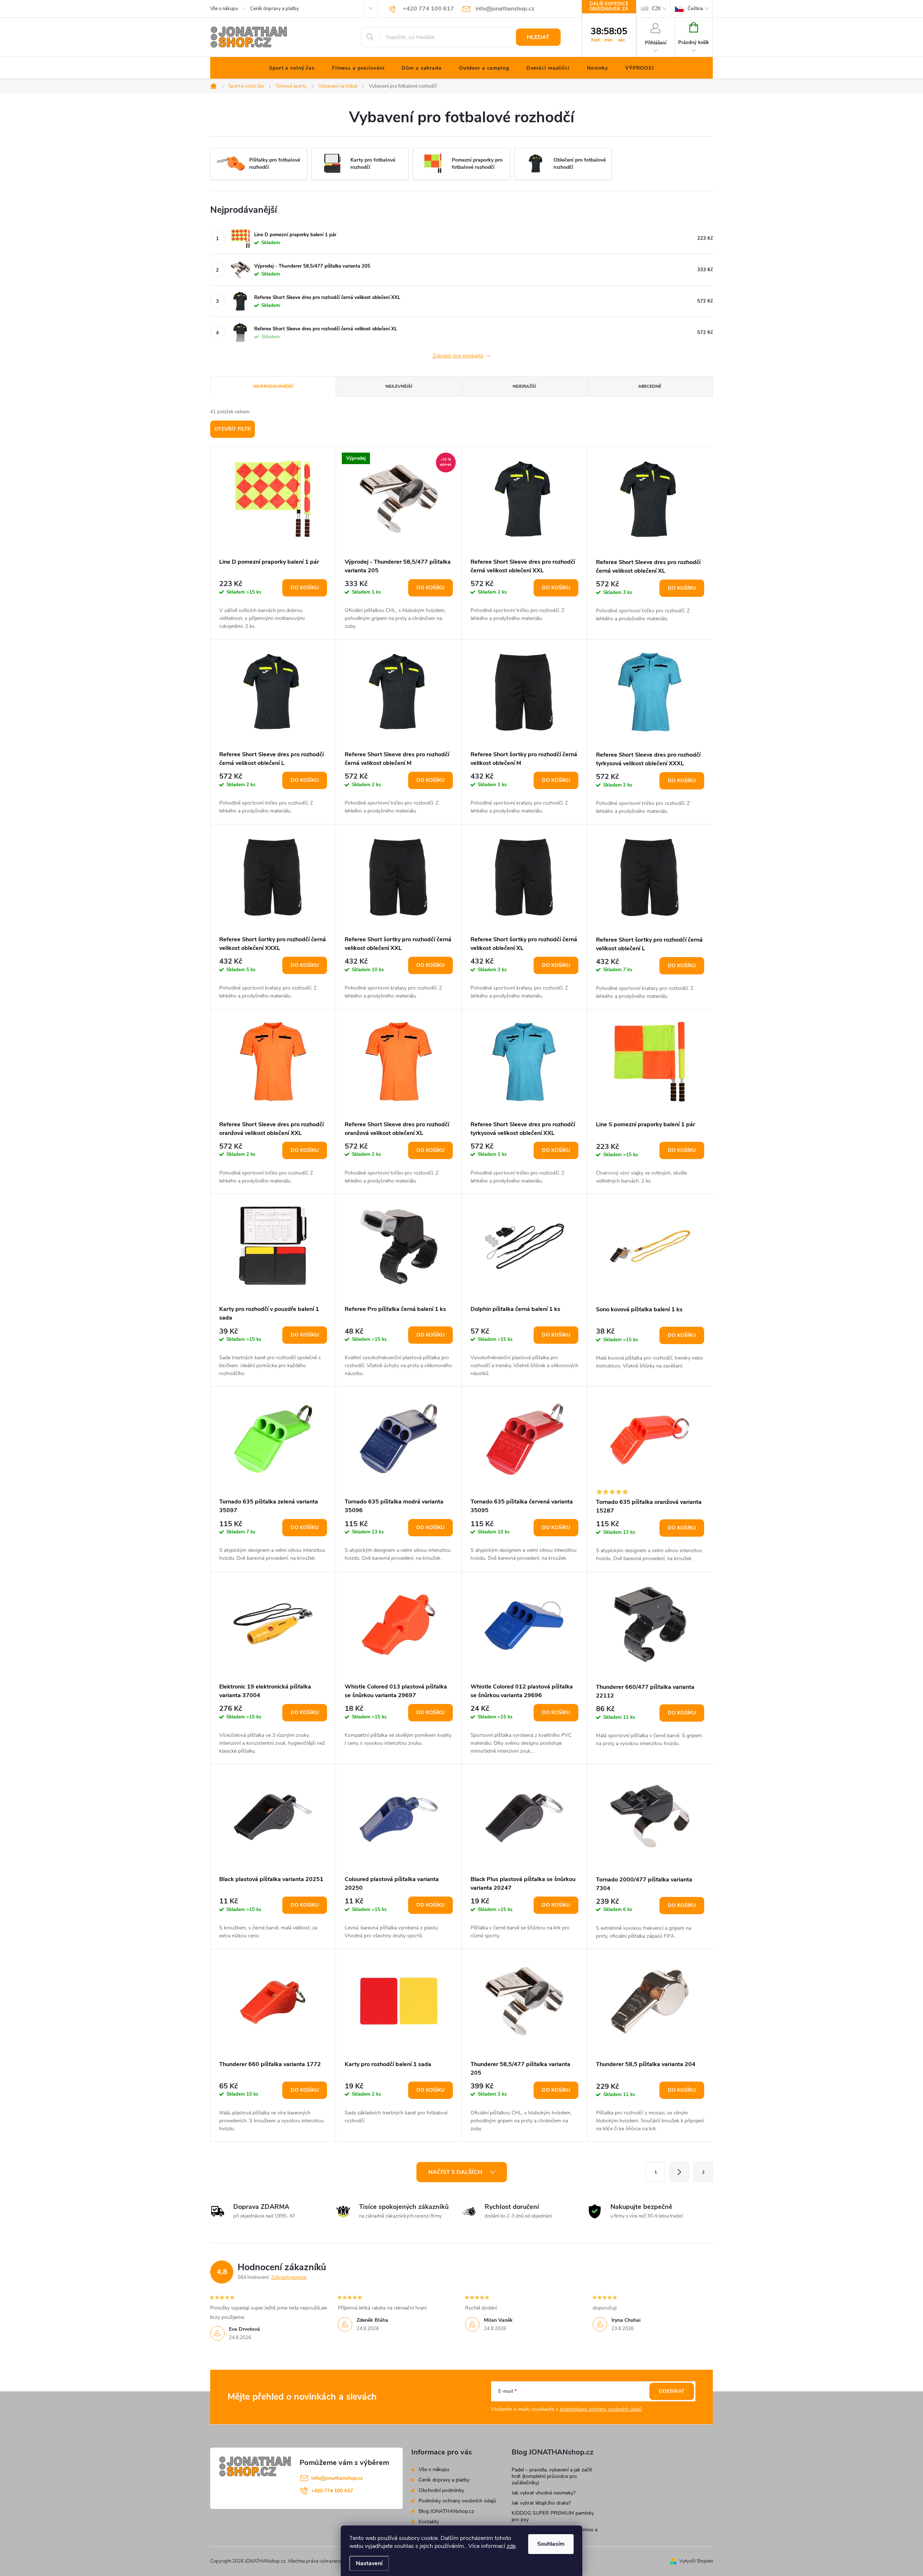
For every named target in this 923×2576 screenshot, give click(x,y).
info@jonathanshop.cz (337, 2478)
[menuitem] (292, 68)
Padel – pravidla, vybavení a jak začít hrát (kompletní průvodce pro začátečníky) (552, 2476)
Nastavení (369, 2563)
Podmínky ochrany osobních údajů (457, 2501)
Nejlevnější (399, 386)
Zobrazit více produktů (459, 356)
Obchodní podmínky (441, 2490)
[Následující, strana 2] (679, 2172)
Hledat (538, 37)
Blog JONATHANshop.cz (446, 2511)
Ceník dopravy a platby (275, 9)
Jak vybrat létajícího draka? (541, 2503)
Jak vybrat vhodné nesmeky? (544, 2493)
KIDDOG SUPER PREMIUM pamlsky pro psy (553, 2516)
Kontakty (429, 2522)
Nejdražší (524, 386)
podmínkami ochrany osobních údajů (601, 2409)
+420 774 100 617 (332, 2491)
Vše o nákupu (224, 9)
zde (511, 2546)
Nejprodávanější (273, 386)
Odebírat (672, 2391)
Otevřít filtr (233, 429)
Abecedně (650, 386)
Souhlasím (551, 2544)
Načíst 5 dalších (456, 2172)
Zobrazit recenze (289, 2277)
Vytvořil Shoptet (696, 2561)
